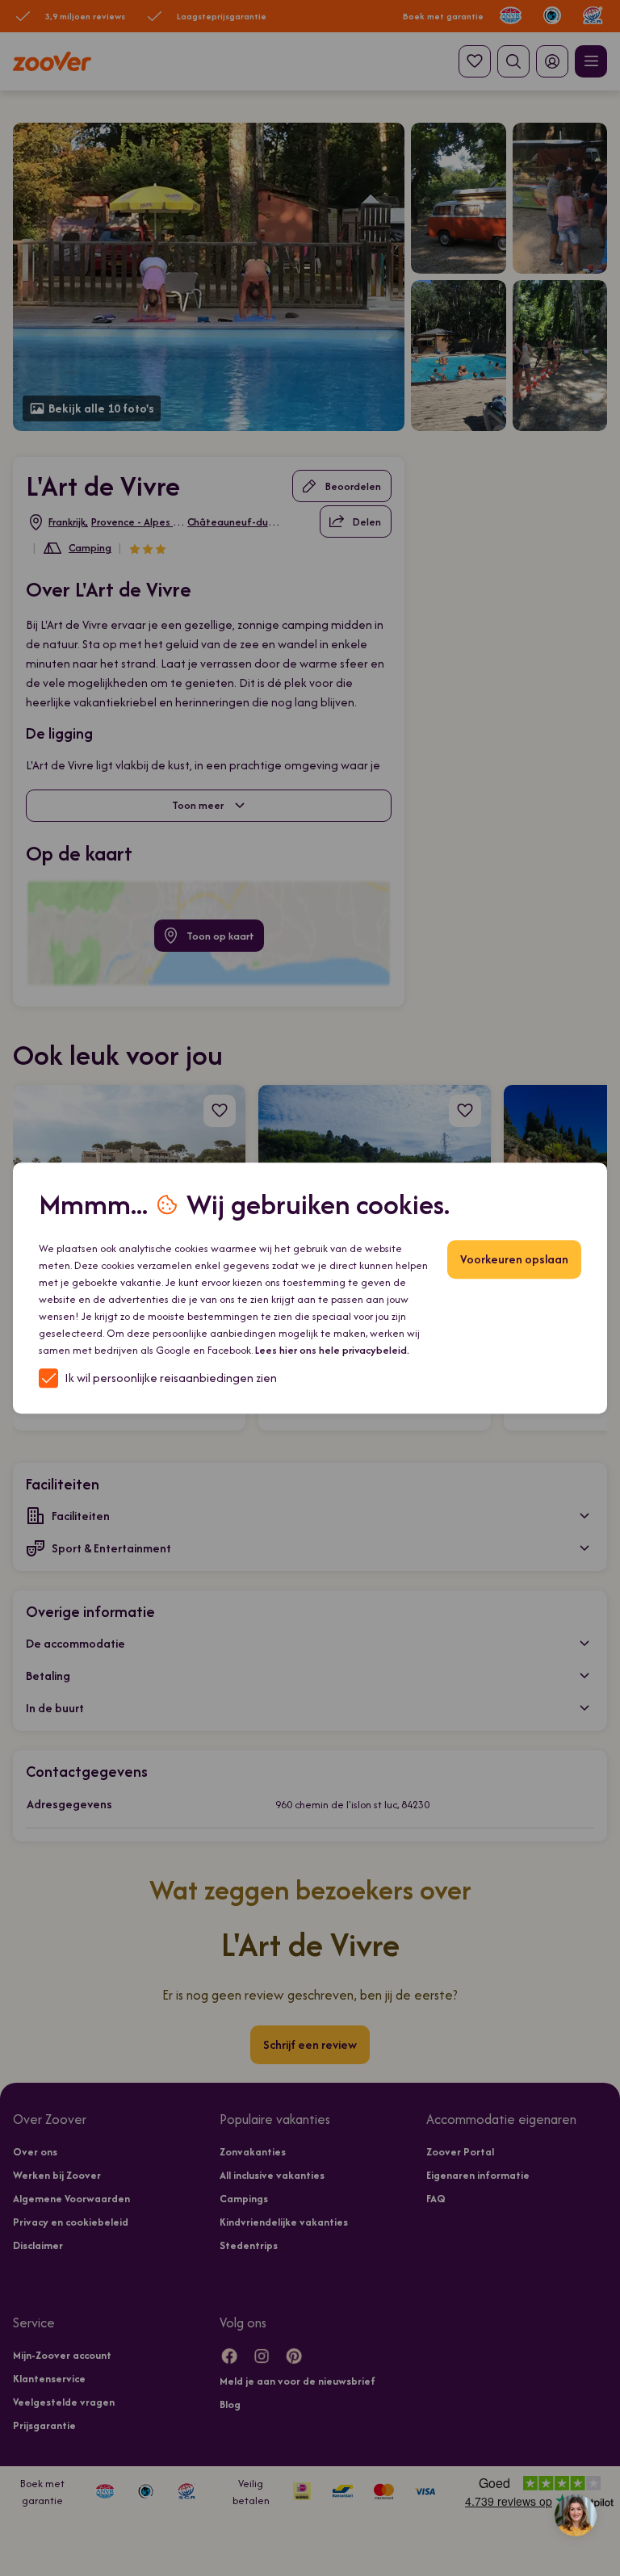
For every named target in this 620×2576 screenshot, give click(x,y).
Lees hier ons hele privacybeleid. (332, 1350)
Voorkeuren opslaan (514, 1259)
